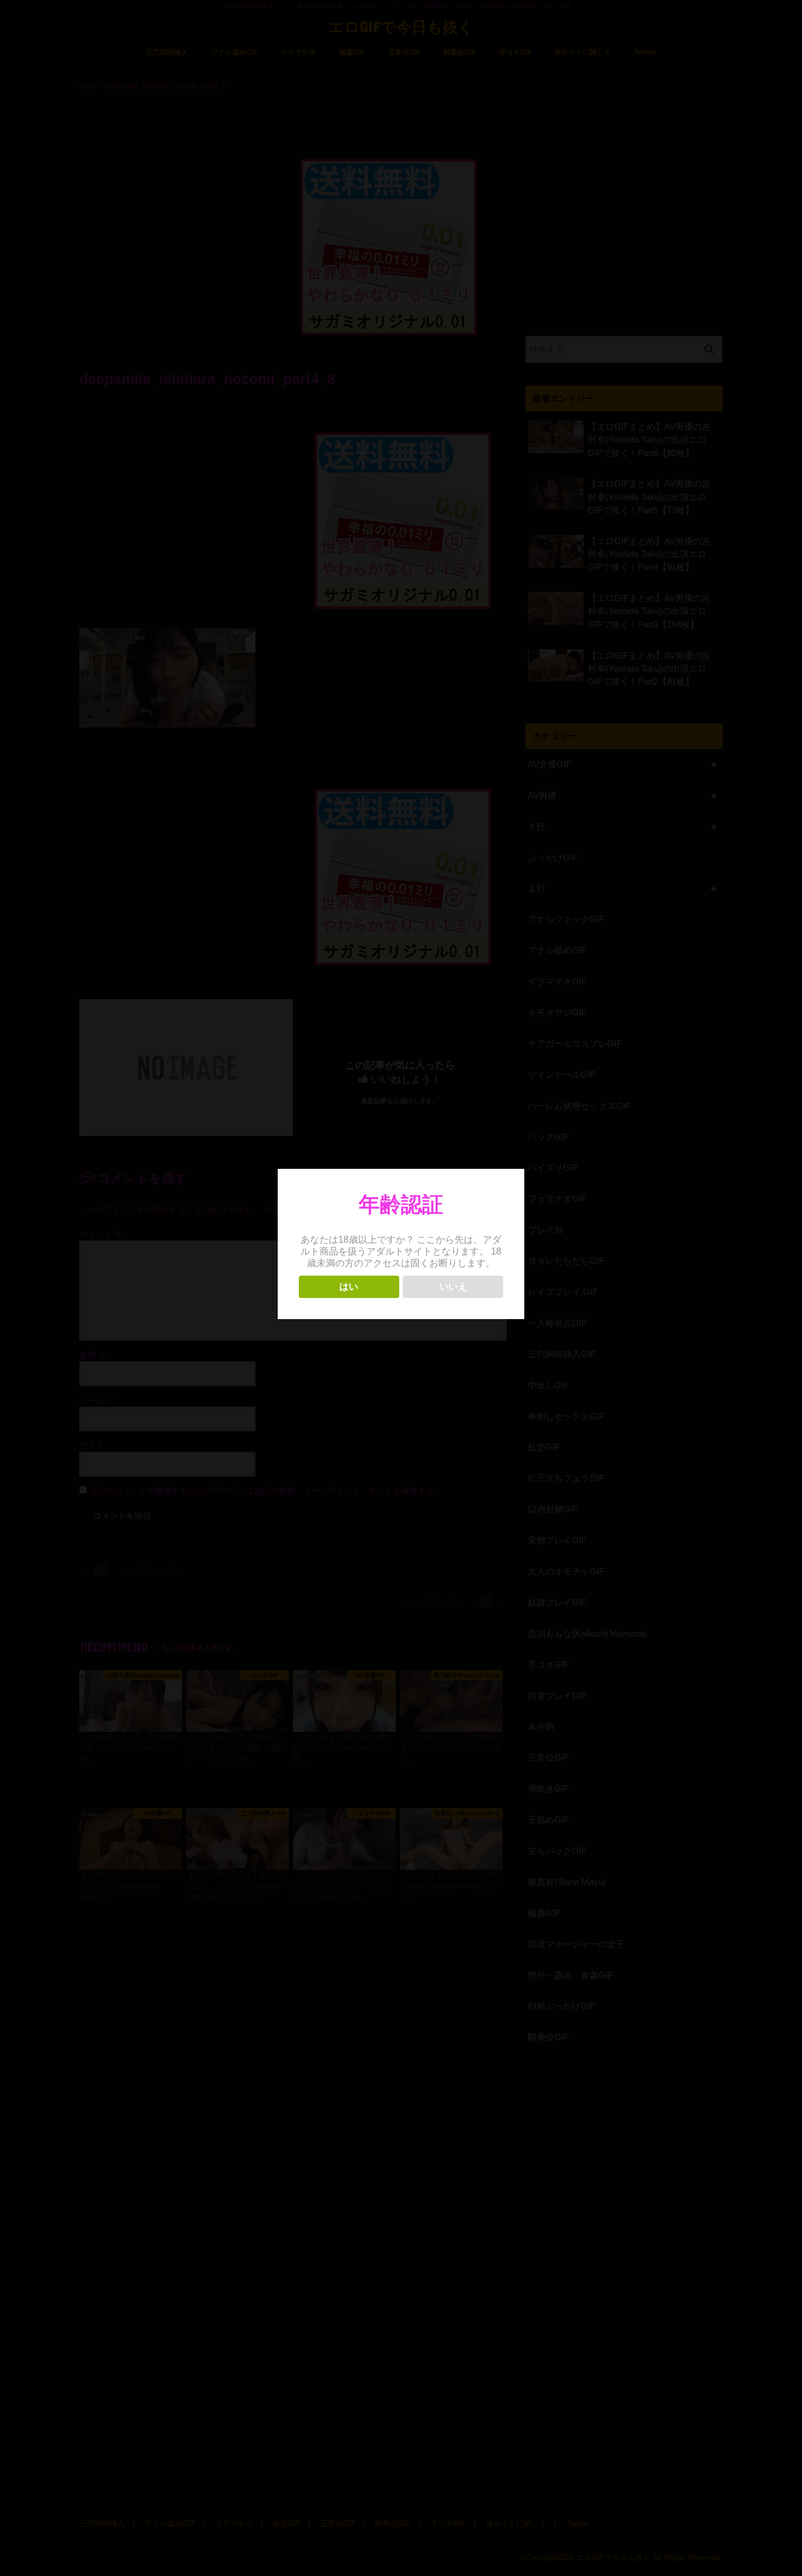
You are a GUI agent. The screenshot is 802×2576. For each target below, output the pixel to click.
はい (349, 1287)
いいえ (453, 1287)
